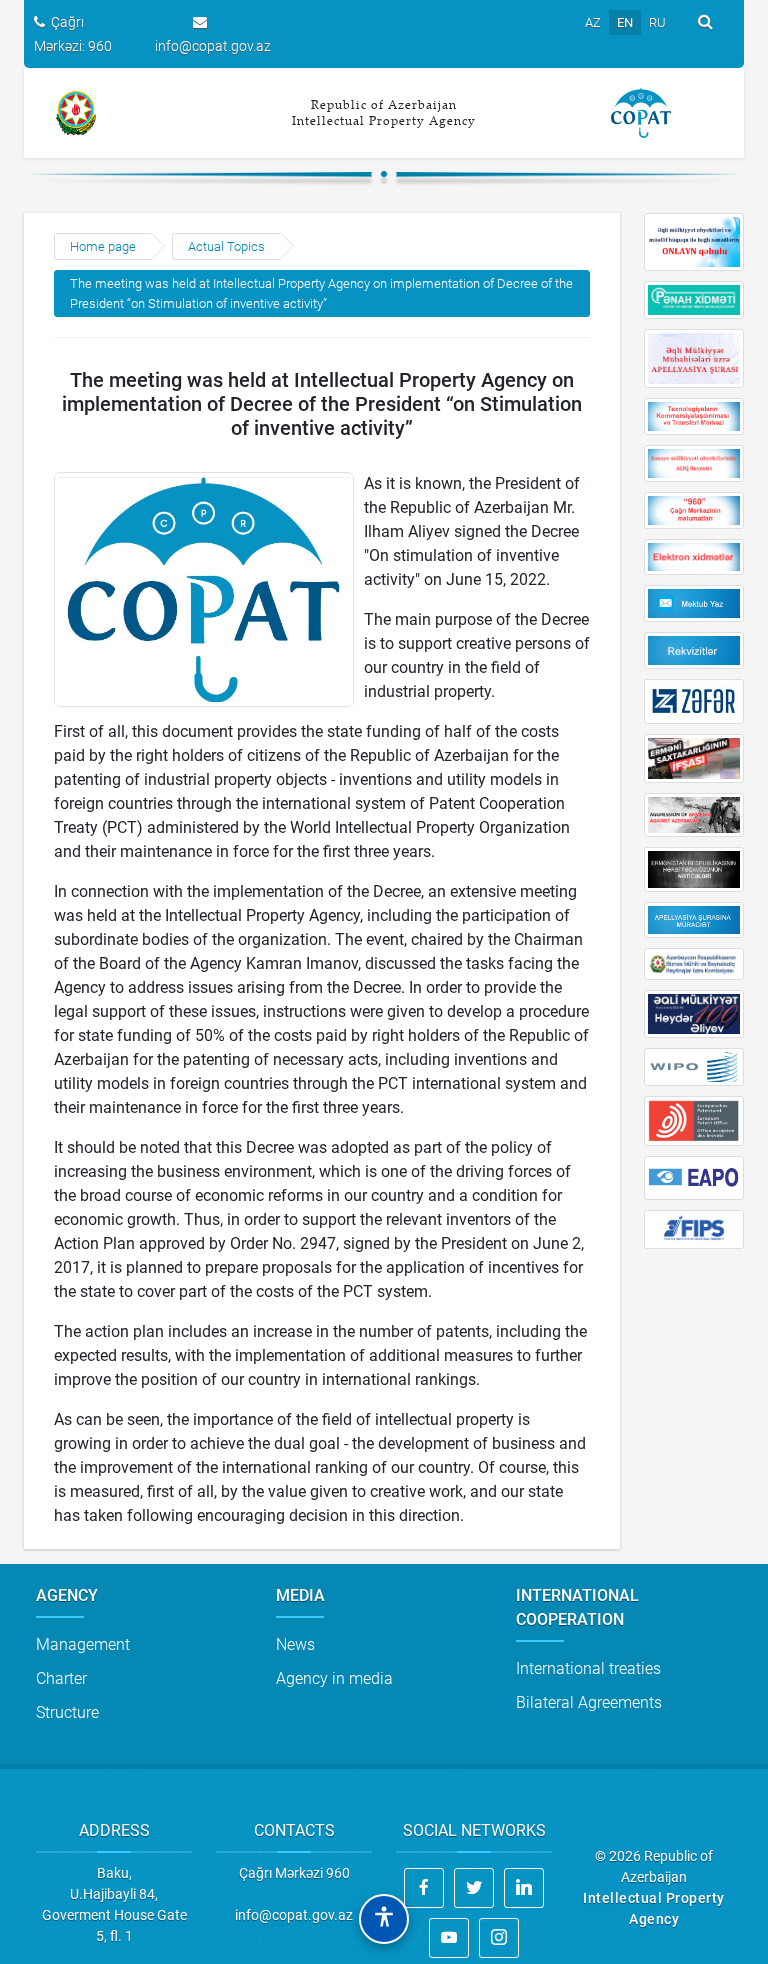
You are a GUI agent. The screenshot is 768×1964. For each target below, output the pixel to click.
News (295, 1644)
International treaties (588, 1668)
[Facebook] (424, 1888)
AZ (593, 22)
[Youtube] (449, 1938)
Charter (61, 1678)
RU (657, 22)
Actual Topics (226, 246)
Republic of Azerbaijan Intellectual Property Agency (384, 112)
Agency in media (334, 1678)
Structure (67, 1712)
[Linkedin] (524, 1888)
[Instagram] (499, 1938)
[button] (384, 1919)
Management (83, 1644)
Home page (103, 246)
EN (625, 22)
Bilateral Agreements (589, 1702)
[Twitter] (474, 1888)
